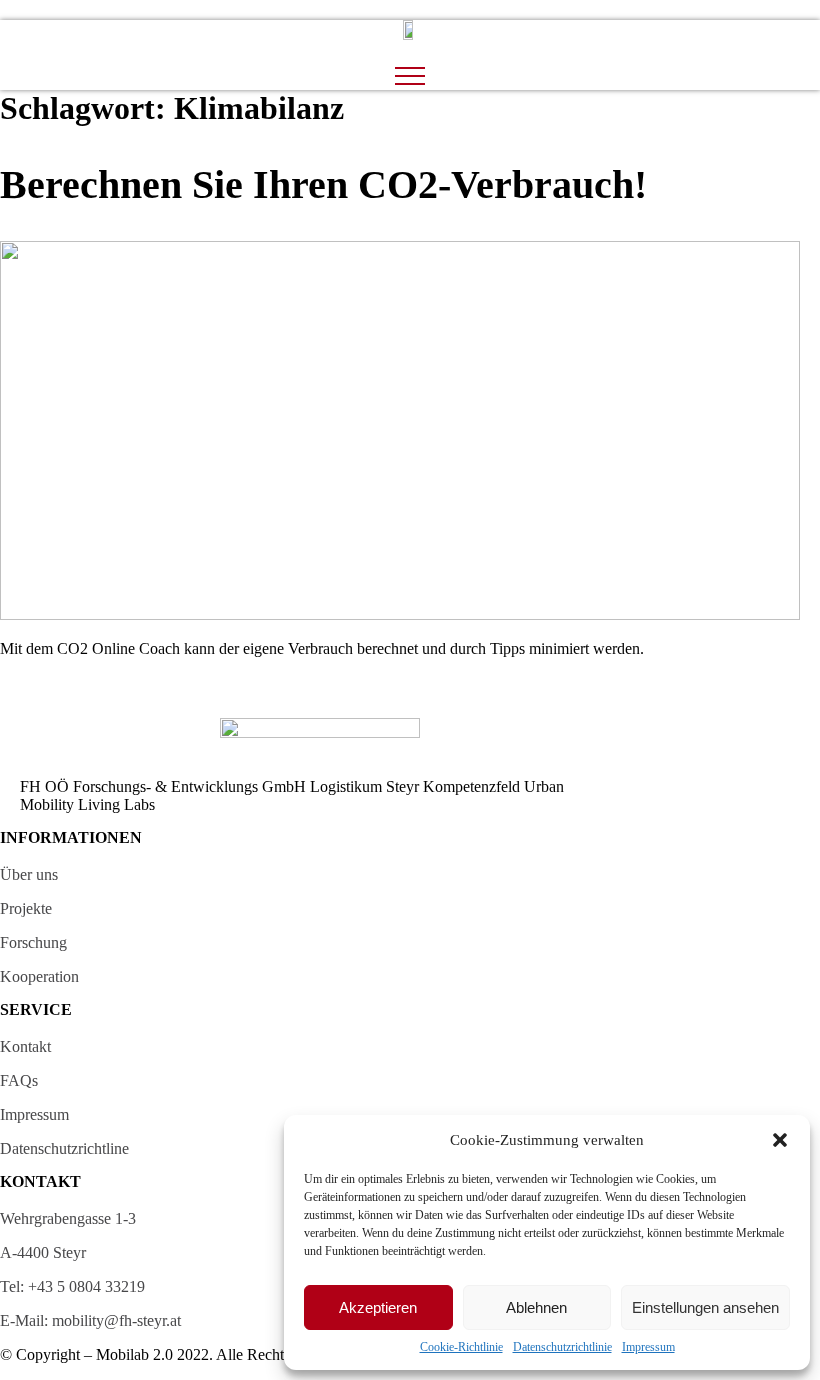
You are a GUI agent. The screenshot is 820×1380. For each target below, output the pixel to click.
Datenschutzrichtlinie (562, 1347)
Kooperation (39, 976)
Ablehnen (536, 1307)
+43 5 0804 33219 (86, 1286)
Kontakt (25, 1046)
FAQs (19, 1080)
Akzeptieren (378, 1307)
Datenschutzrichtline (64, 1148)
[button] (780, 1140)
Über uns (29, 874)
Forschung (33, 942)
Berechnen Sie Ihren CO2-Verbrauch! (323, 184)
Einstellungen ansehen (705, 1307)
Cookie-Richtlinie (461, 1347)
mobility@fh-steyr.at (116, 1320)
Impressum (648, 1347)
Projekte (26, 908)
